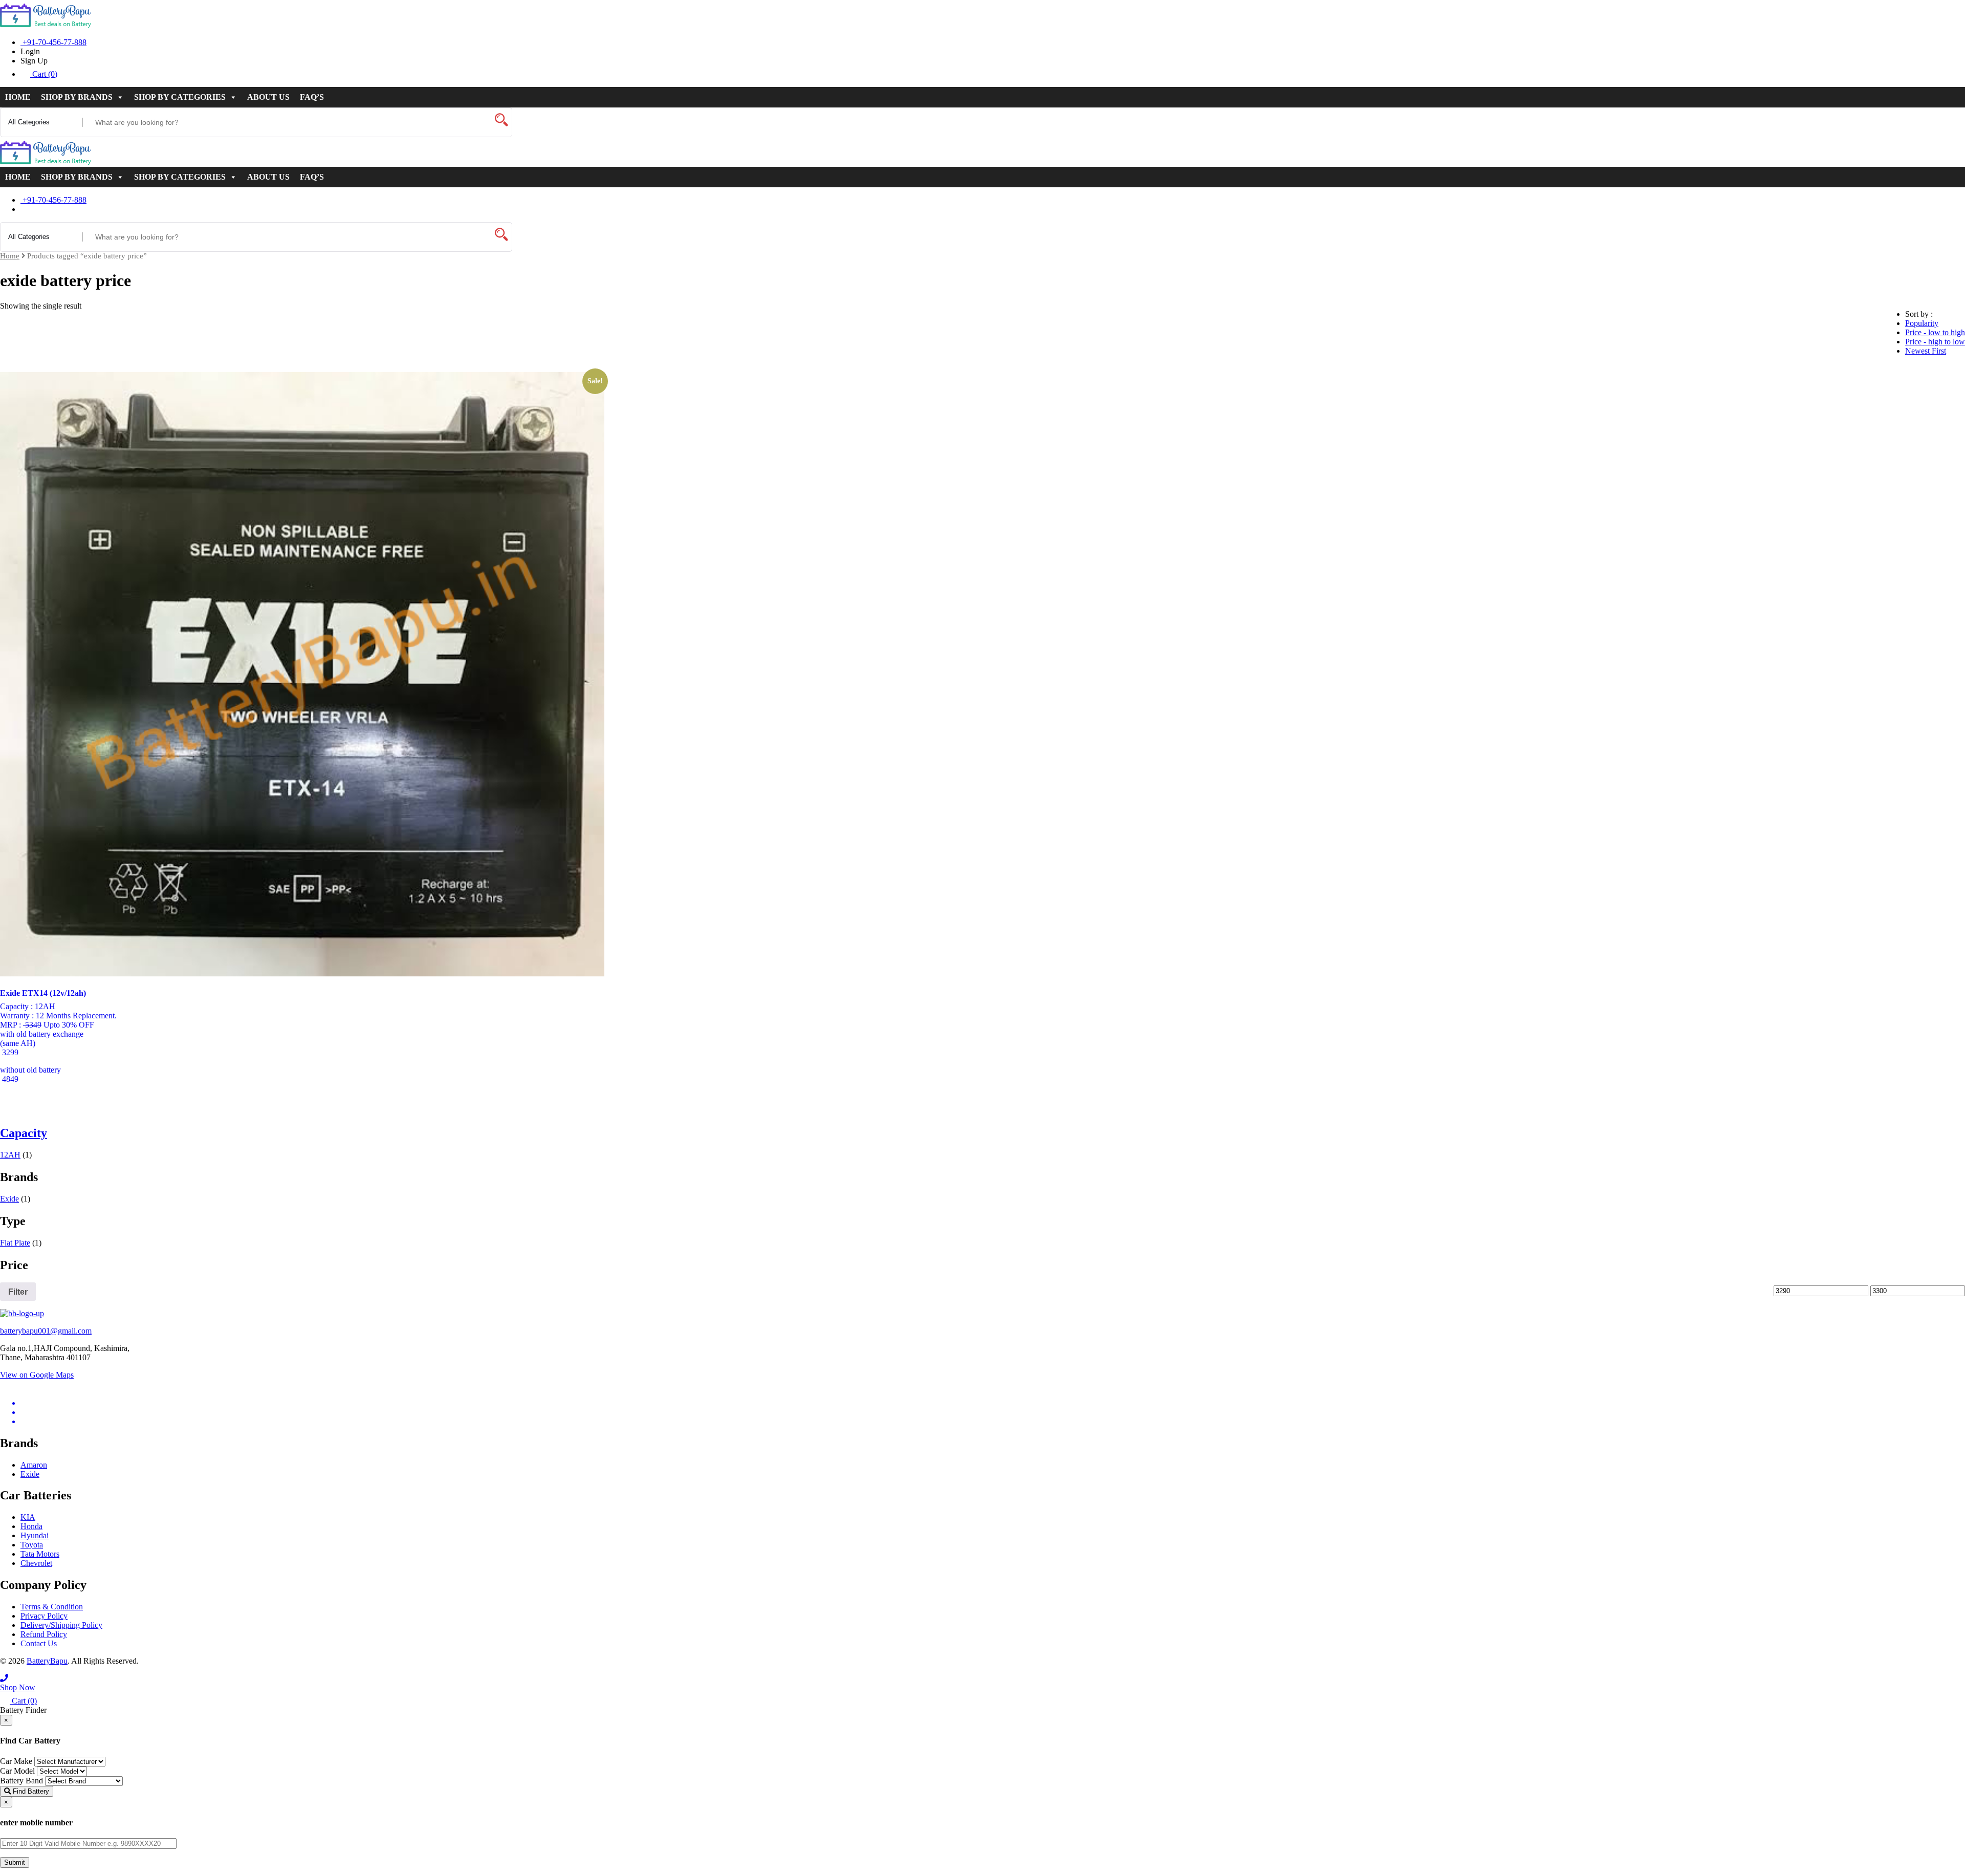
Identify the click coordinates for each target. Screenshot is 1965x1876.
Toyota (32, 1545)
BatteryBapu (47, 1661)
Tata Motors (40, 1554)
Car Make (16, 1761)
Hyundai (35, 1535)
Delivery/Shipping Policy (61, 1625)
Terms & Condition (52, 1607)
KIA (28, 1517)
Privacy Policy (44, 1616)
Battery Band (21, 1781)
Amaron (34, 1465)
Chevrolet (36, 1563)
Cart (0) (44, 74)
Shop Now (18, 1687)
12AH (10, 1155)
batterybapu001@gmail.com (46, 1331)
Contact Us (39, 1643)
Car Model (17, 1771)
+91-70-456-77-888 (53, 42)
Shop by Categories (180, 97)
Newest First (1926, 351)
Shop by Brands (77, 97)
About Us (268, 97)
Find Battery (30, 1791)
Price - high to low (1935, 342)
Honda (31, 1526)
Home (18, 97)
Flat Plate (15, 1243)
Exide (9, 1199)
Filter (18, 1292)
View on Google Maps (37, 1375)
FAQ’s (312, 97)
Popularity (1922, 323)
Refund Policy (44, 1634)
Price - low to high (1935, 332)
